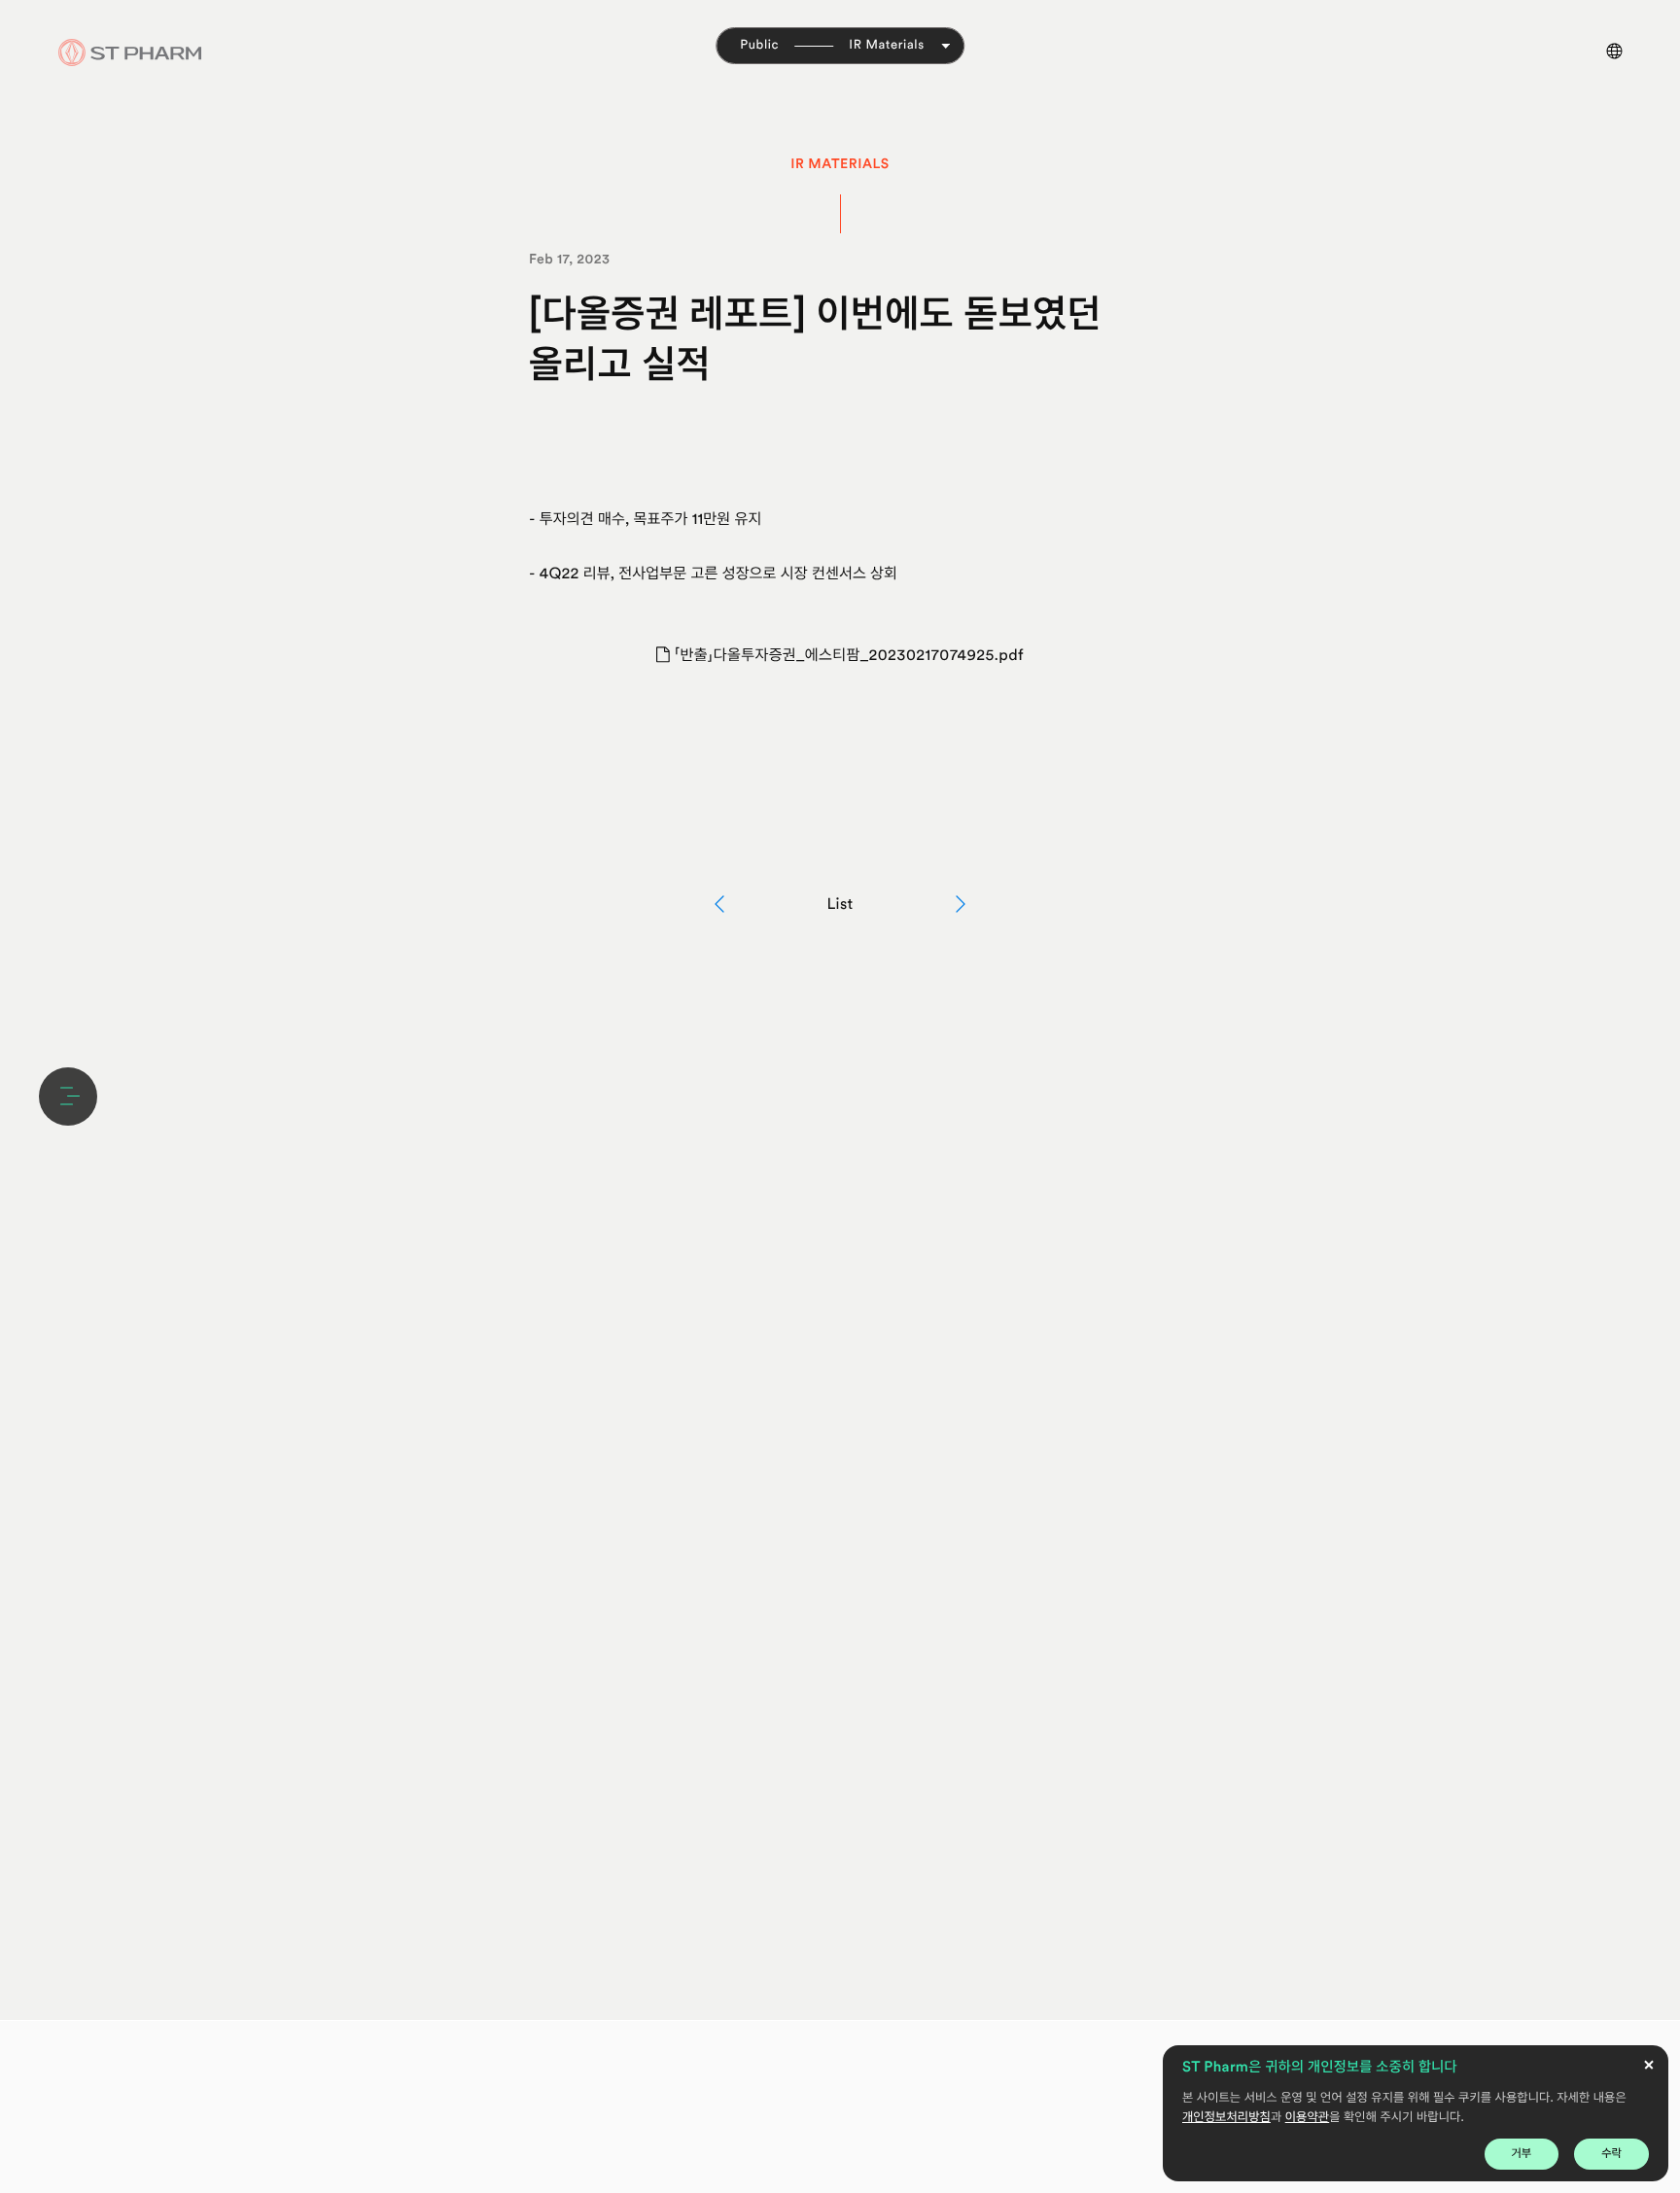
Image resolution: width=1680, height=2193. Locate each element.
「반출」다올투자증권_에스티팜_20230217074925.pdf (847, 655)
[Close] (1649, 2065)
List (840, 904)
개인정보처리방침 (1226, 2118)
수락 (1611, 2153)
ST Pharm (130, 52)
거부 (1522, 2153)
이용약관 (1307, 2118)
